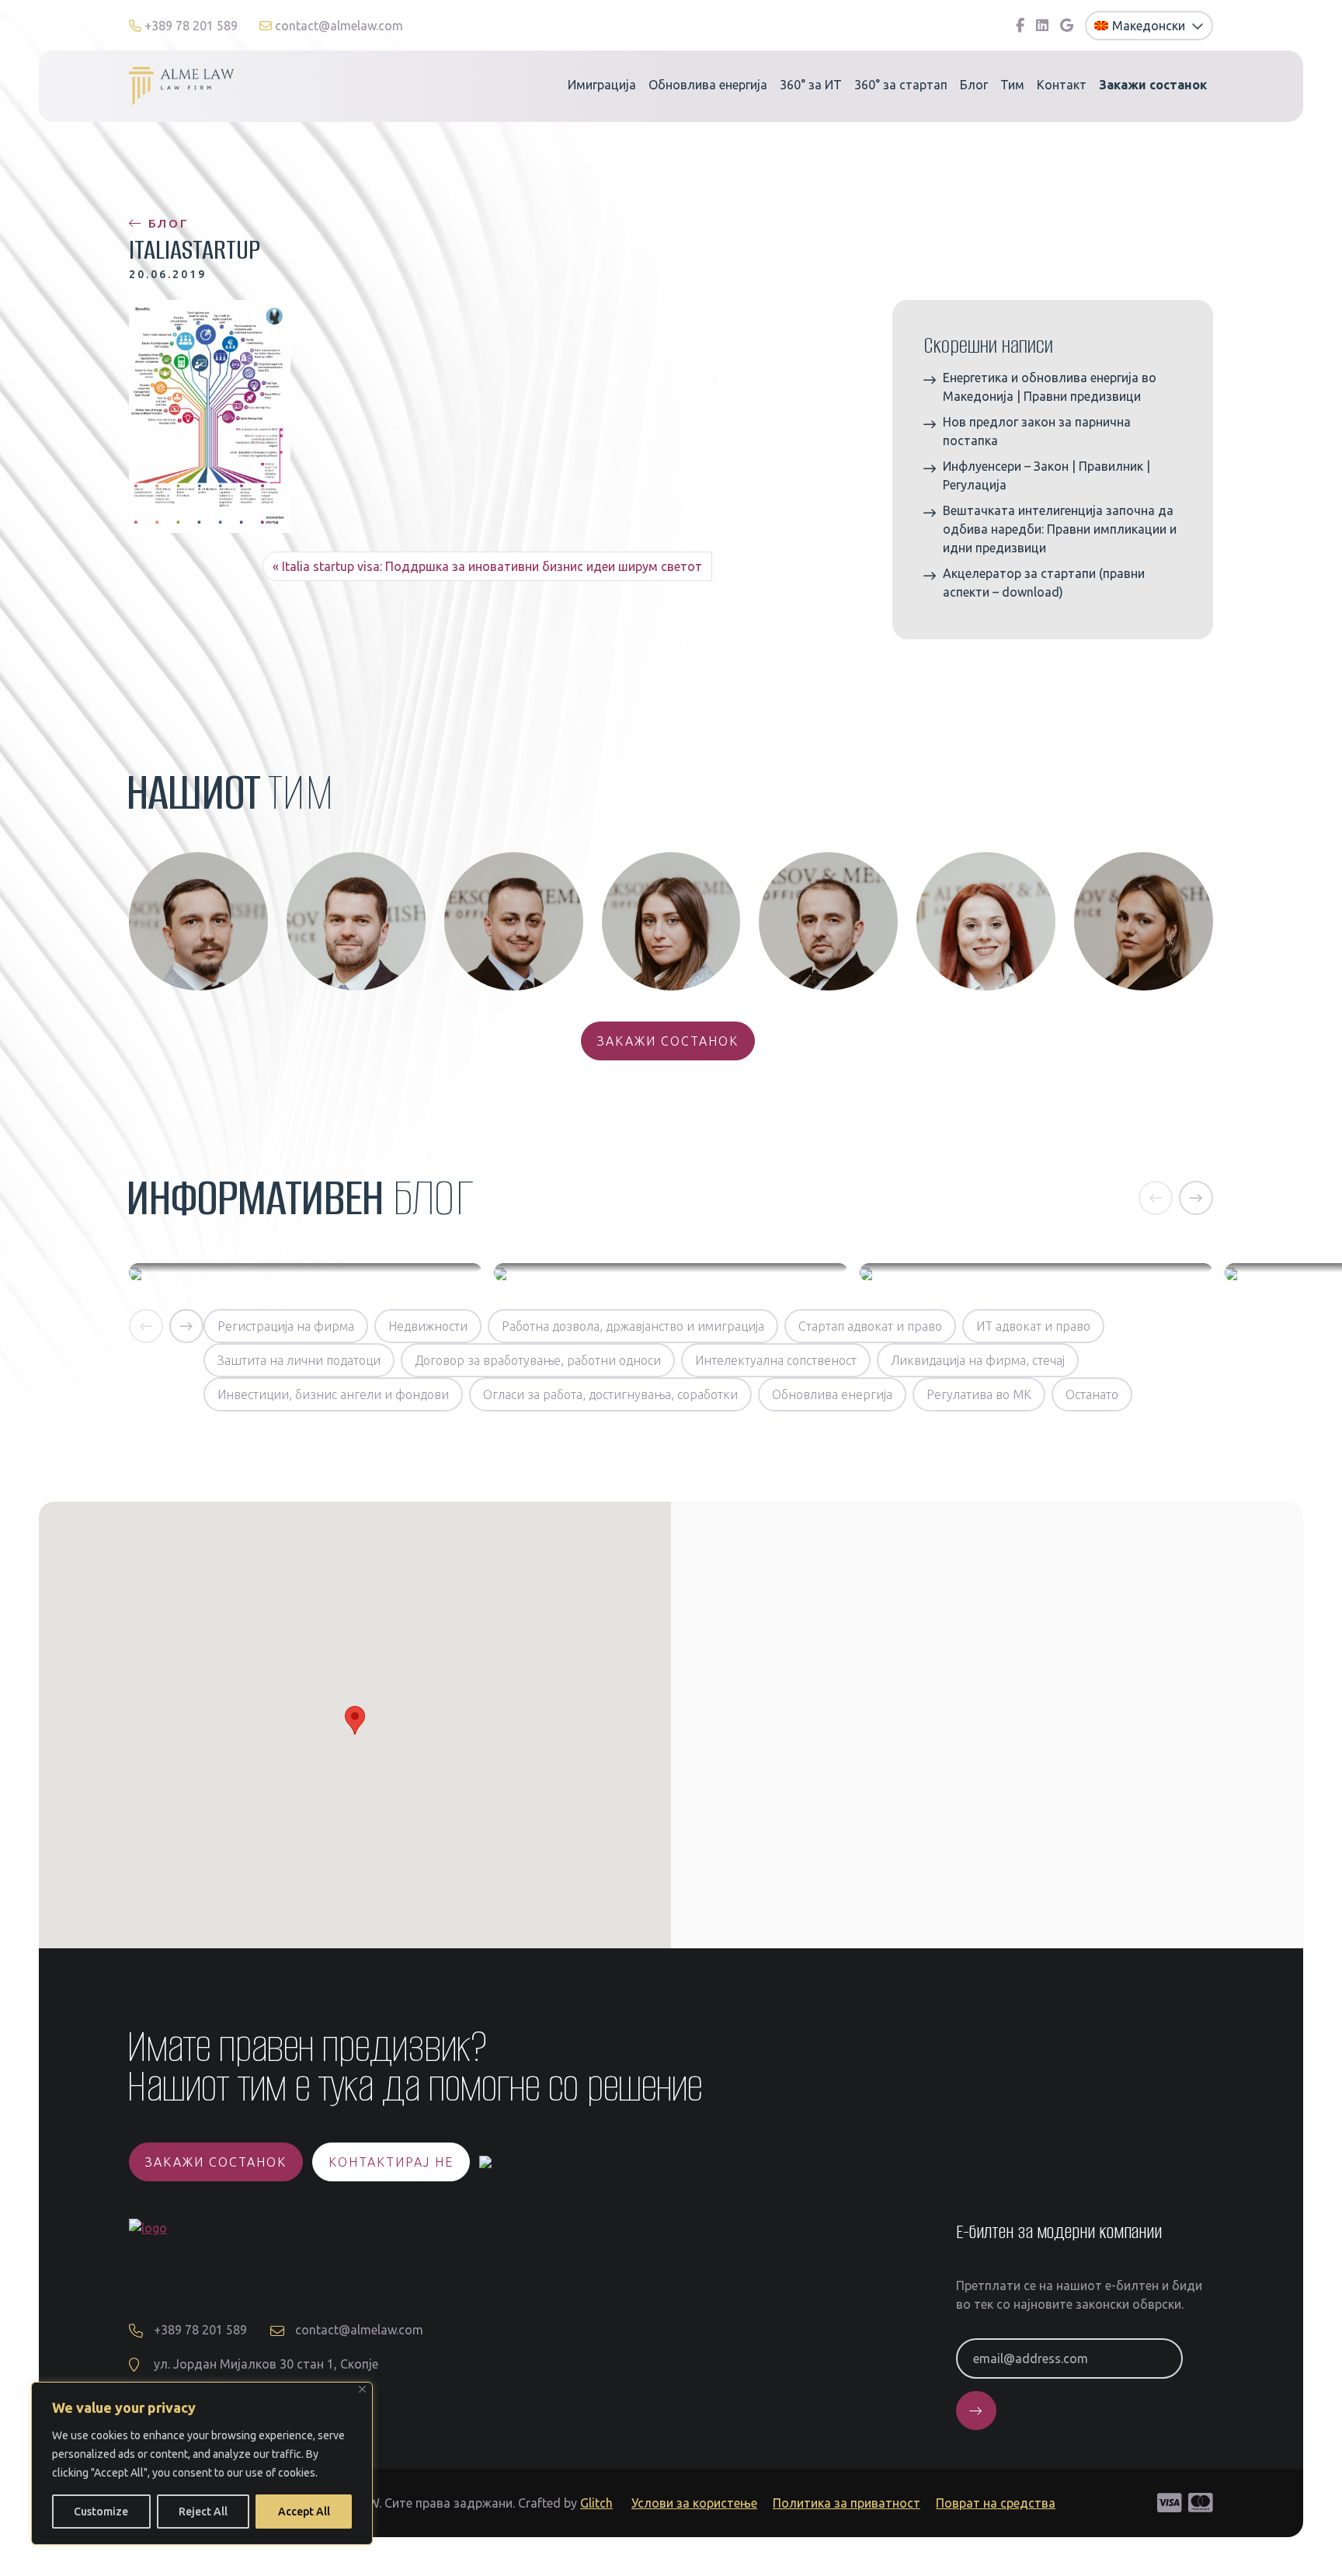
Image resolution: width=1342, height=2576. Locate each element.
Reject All (203, 2512)
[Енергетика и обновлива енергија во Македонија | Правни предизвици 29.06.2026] (306, 1272)
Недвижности (428, 1326)
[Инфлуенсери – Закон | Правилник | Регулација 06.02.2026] (1036, 1272)
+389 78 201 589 (191, 26)
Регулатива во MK (979, 1394)
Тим (1012, 85)
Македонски (1150, 26)
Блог (974, 85)
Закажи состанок (668, 1041)
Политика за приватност (847, 2503)
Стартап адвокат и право (870, 1326)
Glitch (596, 2503)
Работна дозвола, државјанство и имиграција (633, 1326)
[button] (1156, 1198)
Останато (1092, 1394)
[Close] (362, 2389)
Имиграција (602, 85)
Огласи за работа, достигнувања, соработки (610, 1394)
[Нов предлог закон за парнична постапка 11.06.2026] (671, 1272)
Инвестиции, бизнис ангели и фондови (333, 1394)
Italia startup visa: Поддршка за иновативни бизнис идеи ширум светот (492, 566)
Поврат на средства (996, 2503)
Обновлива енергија (708, 85)
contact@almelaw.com (337, 26)
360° (811, 85)
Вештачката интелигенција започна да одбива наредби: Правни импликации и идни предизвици (1060, 529)
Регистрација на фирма (286, 1326)
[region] (202, 2463)
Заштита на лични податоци (299, 1360)
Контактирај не (391, 2162)
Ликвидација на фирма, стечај (978, 1360)
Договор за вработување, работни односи (538, 1360)
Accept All (304, 2512)
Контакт (1062, 85)
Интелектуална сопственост (776, 1360)
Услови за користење (694, 2503)
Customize (101, 2512)
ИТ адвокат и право (1033, 1326)
